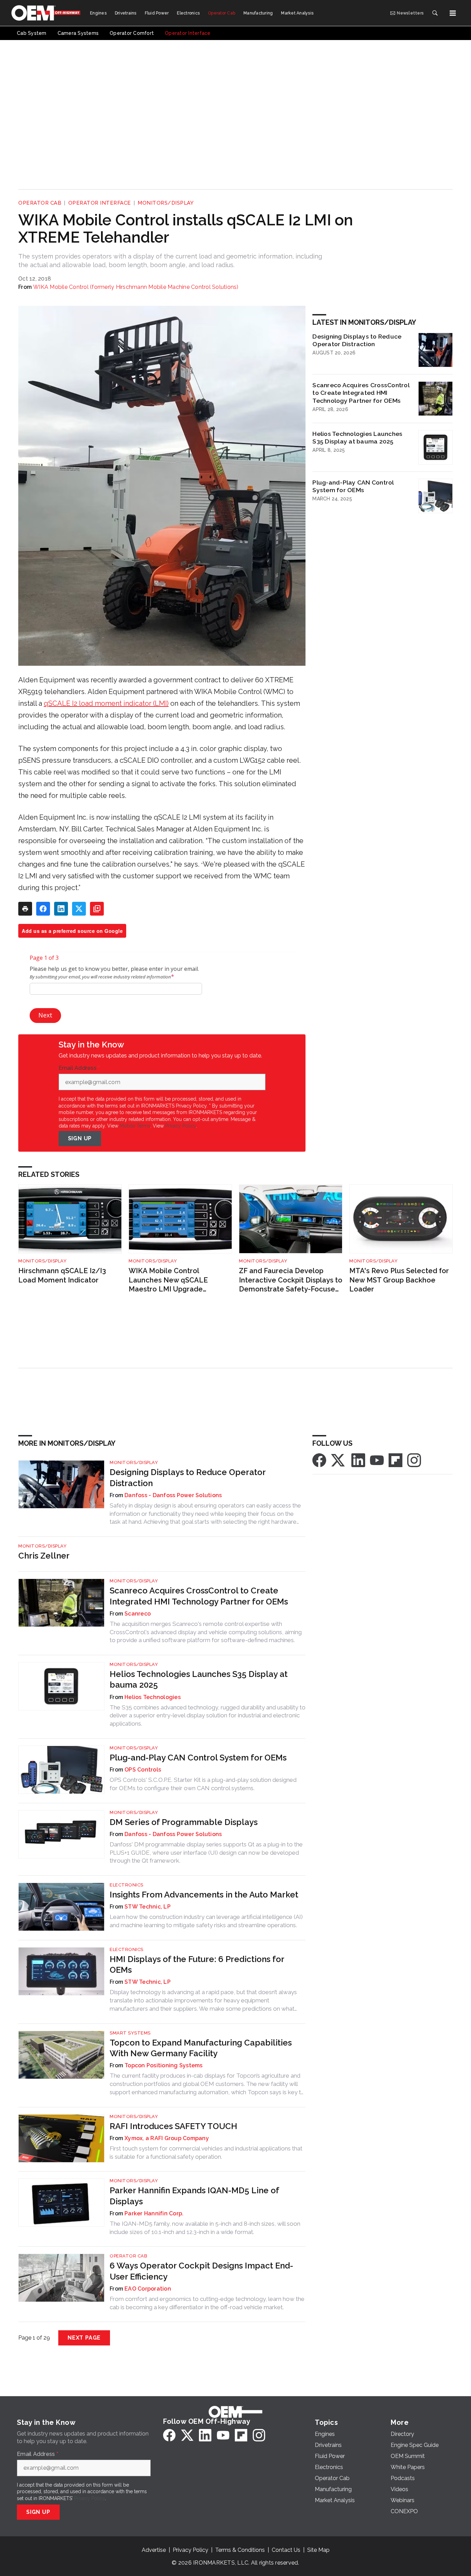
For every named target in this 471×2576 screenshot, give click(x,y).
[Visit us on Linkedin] (358, 1460)
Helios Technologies (153, 1697)
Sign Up (80, 1138)
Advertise (154, 2550)
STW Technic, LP (148, 1907)
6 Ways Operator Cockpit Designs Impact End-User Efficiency (201, 2271)
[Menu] (453, 13)
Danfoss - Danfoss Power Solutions (173, 1495)
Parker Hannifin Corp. (154, 2213)
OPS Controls (143, 1770)
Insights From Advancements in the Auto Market (204, 1895)
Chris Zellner (44, 1556)
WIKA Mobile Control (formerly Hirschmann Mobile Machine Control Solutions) (136, 287)
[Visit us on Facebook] (319, 1460)
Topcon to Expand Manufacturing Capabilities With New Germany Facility (201, 2048)
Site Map (318, 2550)
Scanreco (138, 1614)
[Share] (43, 909)
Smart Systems (130, 2033)
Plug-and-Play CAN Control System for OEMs (353, 486)
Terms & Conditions (240, 2550)
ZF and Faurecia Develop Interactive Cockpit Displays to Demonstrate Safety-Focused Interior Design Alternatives (291, 1280)
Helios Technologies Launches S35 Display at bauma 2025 (357, 438)
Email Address (79, 1068)
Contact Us (286, 2550)
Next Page (84, 2338)
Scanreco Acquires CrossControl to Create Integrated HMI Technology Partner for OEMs (361, 393)
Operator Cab (40, 203)
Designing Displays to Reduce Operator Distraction (357, 340)
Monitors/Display (166, 203)
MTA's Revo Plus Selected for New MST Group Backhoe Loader (399, 1280)
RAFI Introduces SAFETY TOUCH (173, 2126)
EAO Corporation (148, 2289)
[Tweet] (79, 909)
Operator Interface (100, 203)
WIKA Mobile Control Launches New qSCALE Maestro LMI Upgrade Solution (168, 1280)
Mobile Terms (135, 1126)
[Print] (25, 909)
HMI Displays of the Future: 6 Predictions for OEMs (197, 1964)
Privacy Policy (181, 1126)
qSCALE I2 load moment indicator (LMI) (106, 703)
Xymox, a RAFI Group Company (167, 2138)
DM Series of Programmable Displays (184, 1822)
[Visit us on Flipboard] (395, 1460)
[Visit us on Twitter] (339, 1460)
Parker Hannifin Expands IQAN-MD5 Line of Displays (194, 2196)
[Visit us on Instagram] (414, 1460)
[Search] (435, 13)
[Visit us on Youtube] (377, 1460)
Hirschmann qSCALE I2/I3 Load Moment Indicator (62, 1275)
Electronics (127, 1885)
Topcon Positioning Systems (164, 2065)
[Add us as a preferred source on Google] (97, 909)
